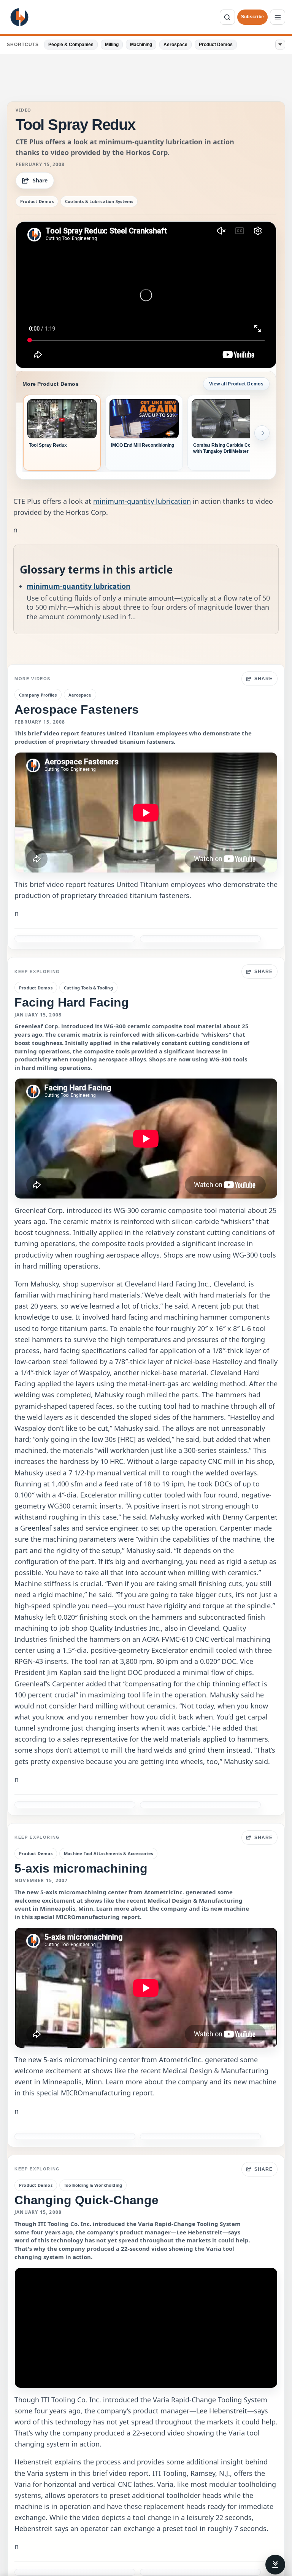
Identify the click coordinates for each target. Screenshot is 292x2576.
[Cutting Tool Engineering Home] (19, 17)
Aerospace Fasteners (77, 710)
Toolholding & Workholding (93, 2185)
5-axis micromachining (81, 1868)
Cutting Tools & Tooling (88, 988)
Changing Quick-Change (86, 2200)
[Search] (227, 17)
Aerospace (175, 45)
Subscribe (252, 17)
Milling (112, 45)
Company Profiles (38, 695)
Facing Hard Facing (72, 1002)
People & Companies (71, 45)
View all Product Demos (236, 384)
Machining (141, 45)
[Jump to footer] (275, 2565)
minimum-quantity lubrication (142, 501)
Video (24, 110)
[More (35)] (280, 45)
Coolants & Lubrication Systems (99, 201)
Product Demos (216, 45)
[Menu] (278, 17)
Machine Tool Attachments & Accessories (108, 1853)
